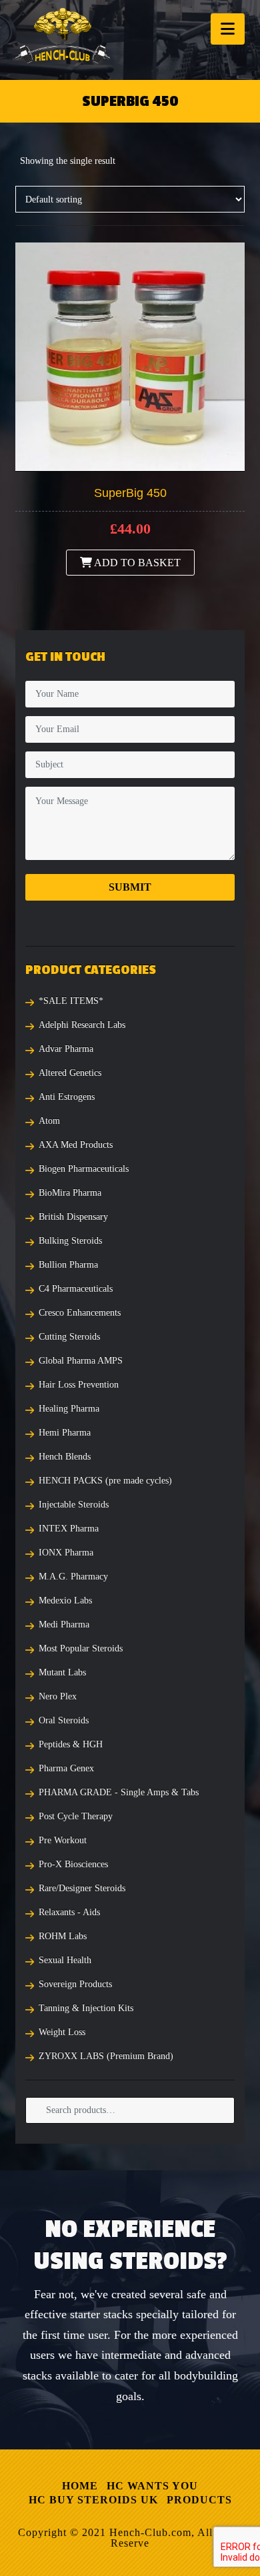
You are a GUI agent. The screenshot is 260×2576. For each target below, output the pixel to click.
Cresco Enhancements (80, 1313)
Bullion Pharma (68, 1265)
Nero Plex (58, 1696)
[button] (228, 29)
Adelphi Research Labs (82, 1025)
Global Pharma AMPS (81, 1361)
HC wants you (152, 2486)
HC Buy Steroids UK (93, 2500)
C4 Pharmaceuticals (76, 1289)
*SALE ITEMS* (71, 1001)
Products (199, 2500)
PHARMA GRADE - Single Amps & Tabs (119, 1792)
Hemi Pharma (65, 1433)
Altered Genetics (70, 1073)
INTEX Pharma (69, 1528)
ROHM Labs (63, 1936)
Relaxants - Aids (69, 1912)
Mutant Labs (62, 1672)
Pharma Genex (66, 1768)
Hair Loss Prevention (79, 1385)
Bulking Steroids (70, 1241)
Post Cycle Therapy (76, 1816)
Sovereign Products (75, 1984)
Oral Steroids (64, 1720)
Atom (49, 1121)
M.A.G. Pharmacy (73, 1576)
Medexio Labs (65, 1600)
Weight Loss (62, 2032)
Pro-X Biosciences (73, 1864)
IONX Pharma (66, 1552)
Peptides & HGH (71, 1744)
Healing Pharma (69, 1409)
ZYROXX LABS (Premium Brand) (106, 2056)
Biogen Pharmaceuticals (84, 1169)
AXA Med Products (76, 1145)
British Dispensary (73, 1217)
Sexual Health (65, 1960)
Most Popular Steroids (81, 1648)
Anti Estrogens (67, 1097)
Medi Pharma (64, 1624)
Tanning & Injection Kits (86, 2008)
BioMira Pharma (70, 1193)
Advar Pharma (66, 1049)
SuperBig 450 (130, 493)
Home (80, 2486)
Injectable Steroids (74, 1504)
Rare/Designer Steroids (82, 1888)
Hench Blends (65, 1457)
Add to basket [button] (136, 563)
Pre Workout (63, 1840)
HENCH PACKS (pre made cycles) (105, 1481)
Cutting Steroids (69, 1337)
